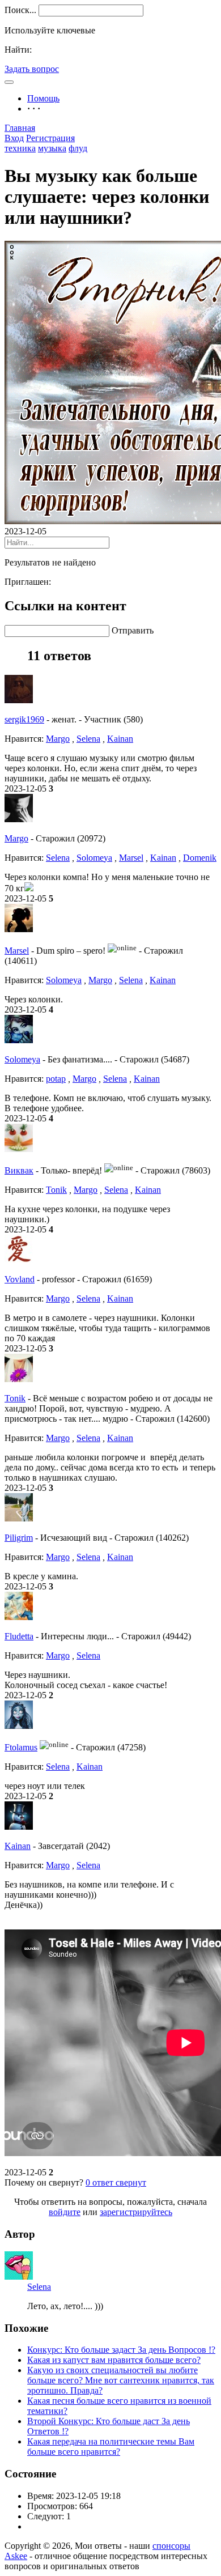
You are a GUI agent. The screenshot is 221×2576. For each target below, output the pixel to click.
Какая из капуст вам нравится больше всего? (114, 2360)
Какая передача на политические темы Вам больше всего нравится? (111, 2447)
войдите (65, 2212)
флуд (78, 148)
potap (56, 1079)
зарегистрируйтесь (136, 2212)
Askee (16, 2556)
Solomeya (94, 858)
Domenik (200, 858)
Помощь (43, 98)
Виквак (19, 1170)
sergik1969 (24, 719)
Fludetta (19, 1636)
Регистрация (50, 138)
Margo (58, 739)
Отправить (133, 630)
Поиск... (20, 10)
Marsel (131, 858)
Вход (14, 138)
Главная (20, 128)
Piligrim (19, 1538)
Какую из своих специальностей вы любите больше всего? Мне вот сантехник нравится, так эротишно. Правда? (121, 2380)
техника (20, 148)
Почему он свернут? (44, 2182)
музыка (52, 148)
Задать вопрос (32, 69)
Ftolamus (21, 1747)
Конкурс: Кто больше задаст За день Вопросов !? (121, 2350)
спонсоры (171, 2546)
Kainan (120, 739)
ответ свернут (116, 2182)
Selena (88, 739)
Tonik (56, 1190)
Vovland (20, 1279)
